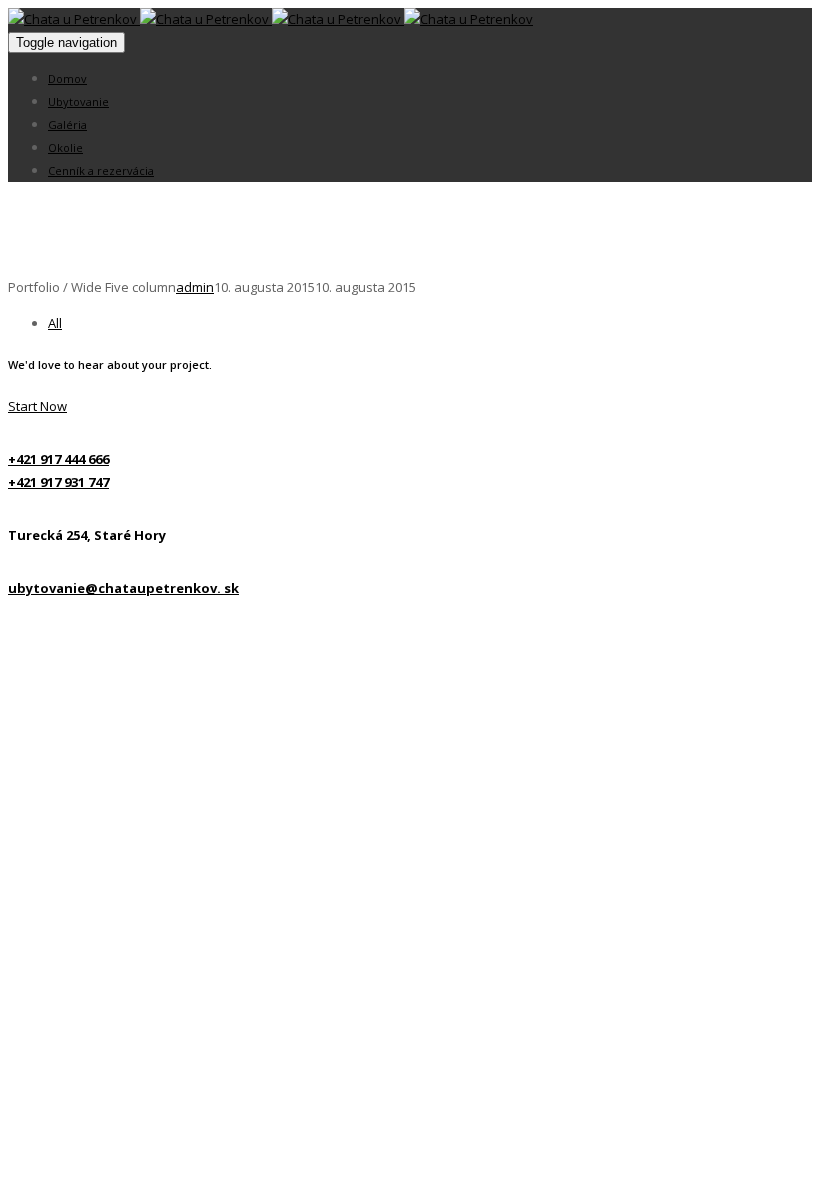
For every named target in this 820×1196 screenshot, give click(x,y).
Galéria (67, 124)
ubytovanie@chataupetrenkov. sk (123, 588)
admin (195, 287)
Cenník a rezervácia (101, 170)
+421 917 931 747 (58, 482)
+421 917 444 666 (58, 459)
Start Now (37, 406)
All (55, 323)
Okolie (65, 147)
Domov (67, 78)
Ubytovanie (78, 101)
